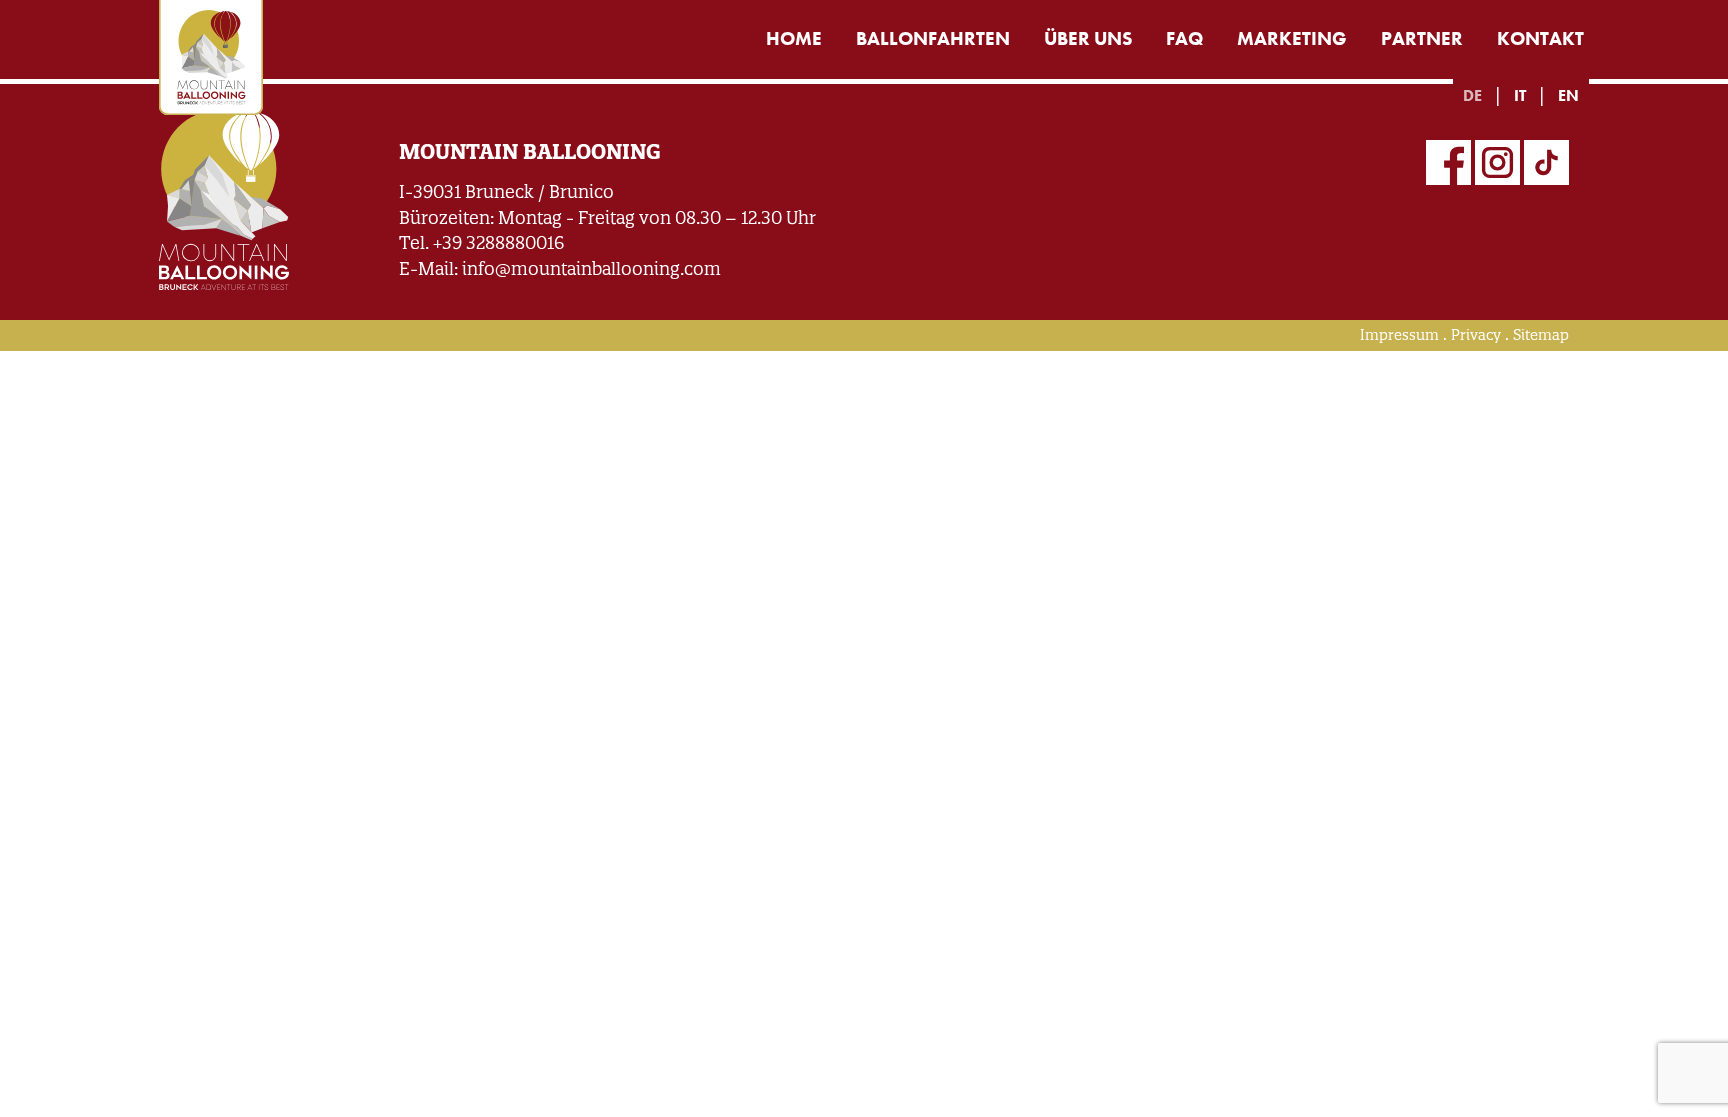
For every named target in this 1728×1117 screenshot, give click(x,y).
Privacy (1476, 335)
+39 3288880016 (498, 242)
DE (1472, 95)
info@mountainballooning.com (591, 268)
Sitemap (1541, 335)
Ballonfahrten (933, 38)
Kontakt (1540, 38)
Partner (1422, 38)
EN (1568, 95)
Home (794, 38)
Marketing (1292, 38)
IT (1520, 95)
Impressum (1399, 335)
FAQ (1184, 38)
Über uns (1088, 38)
